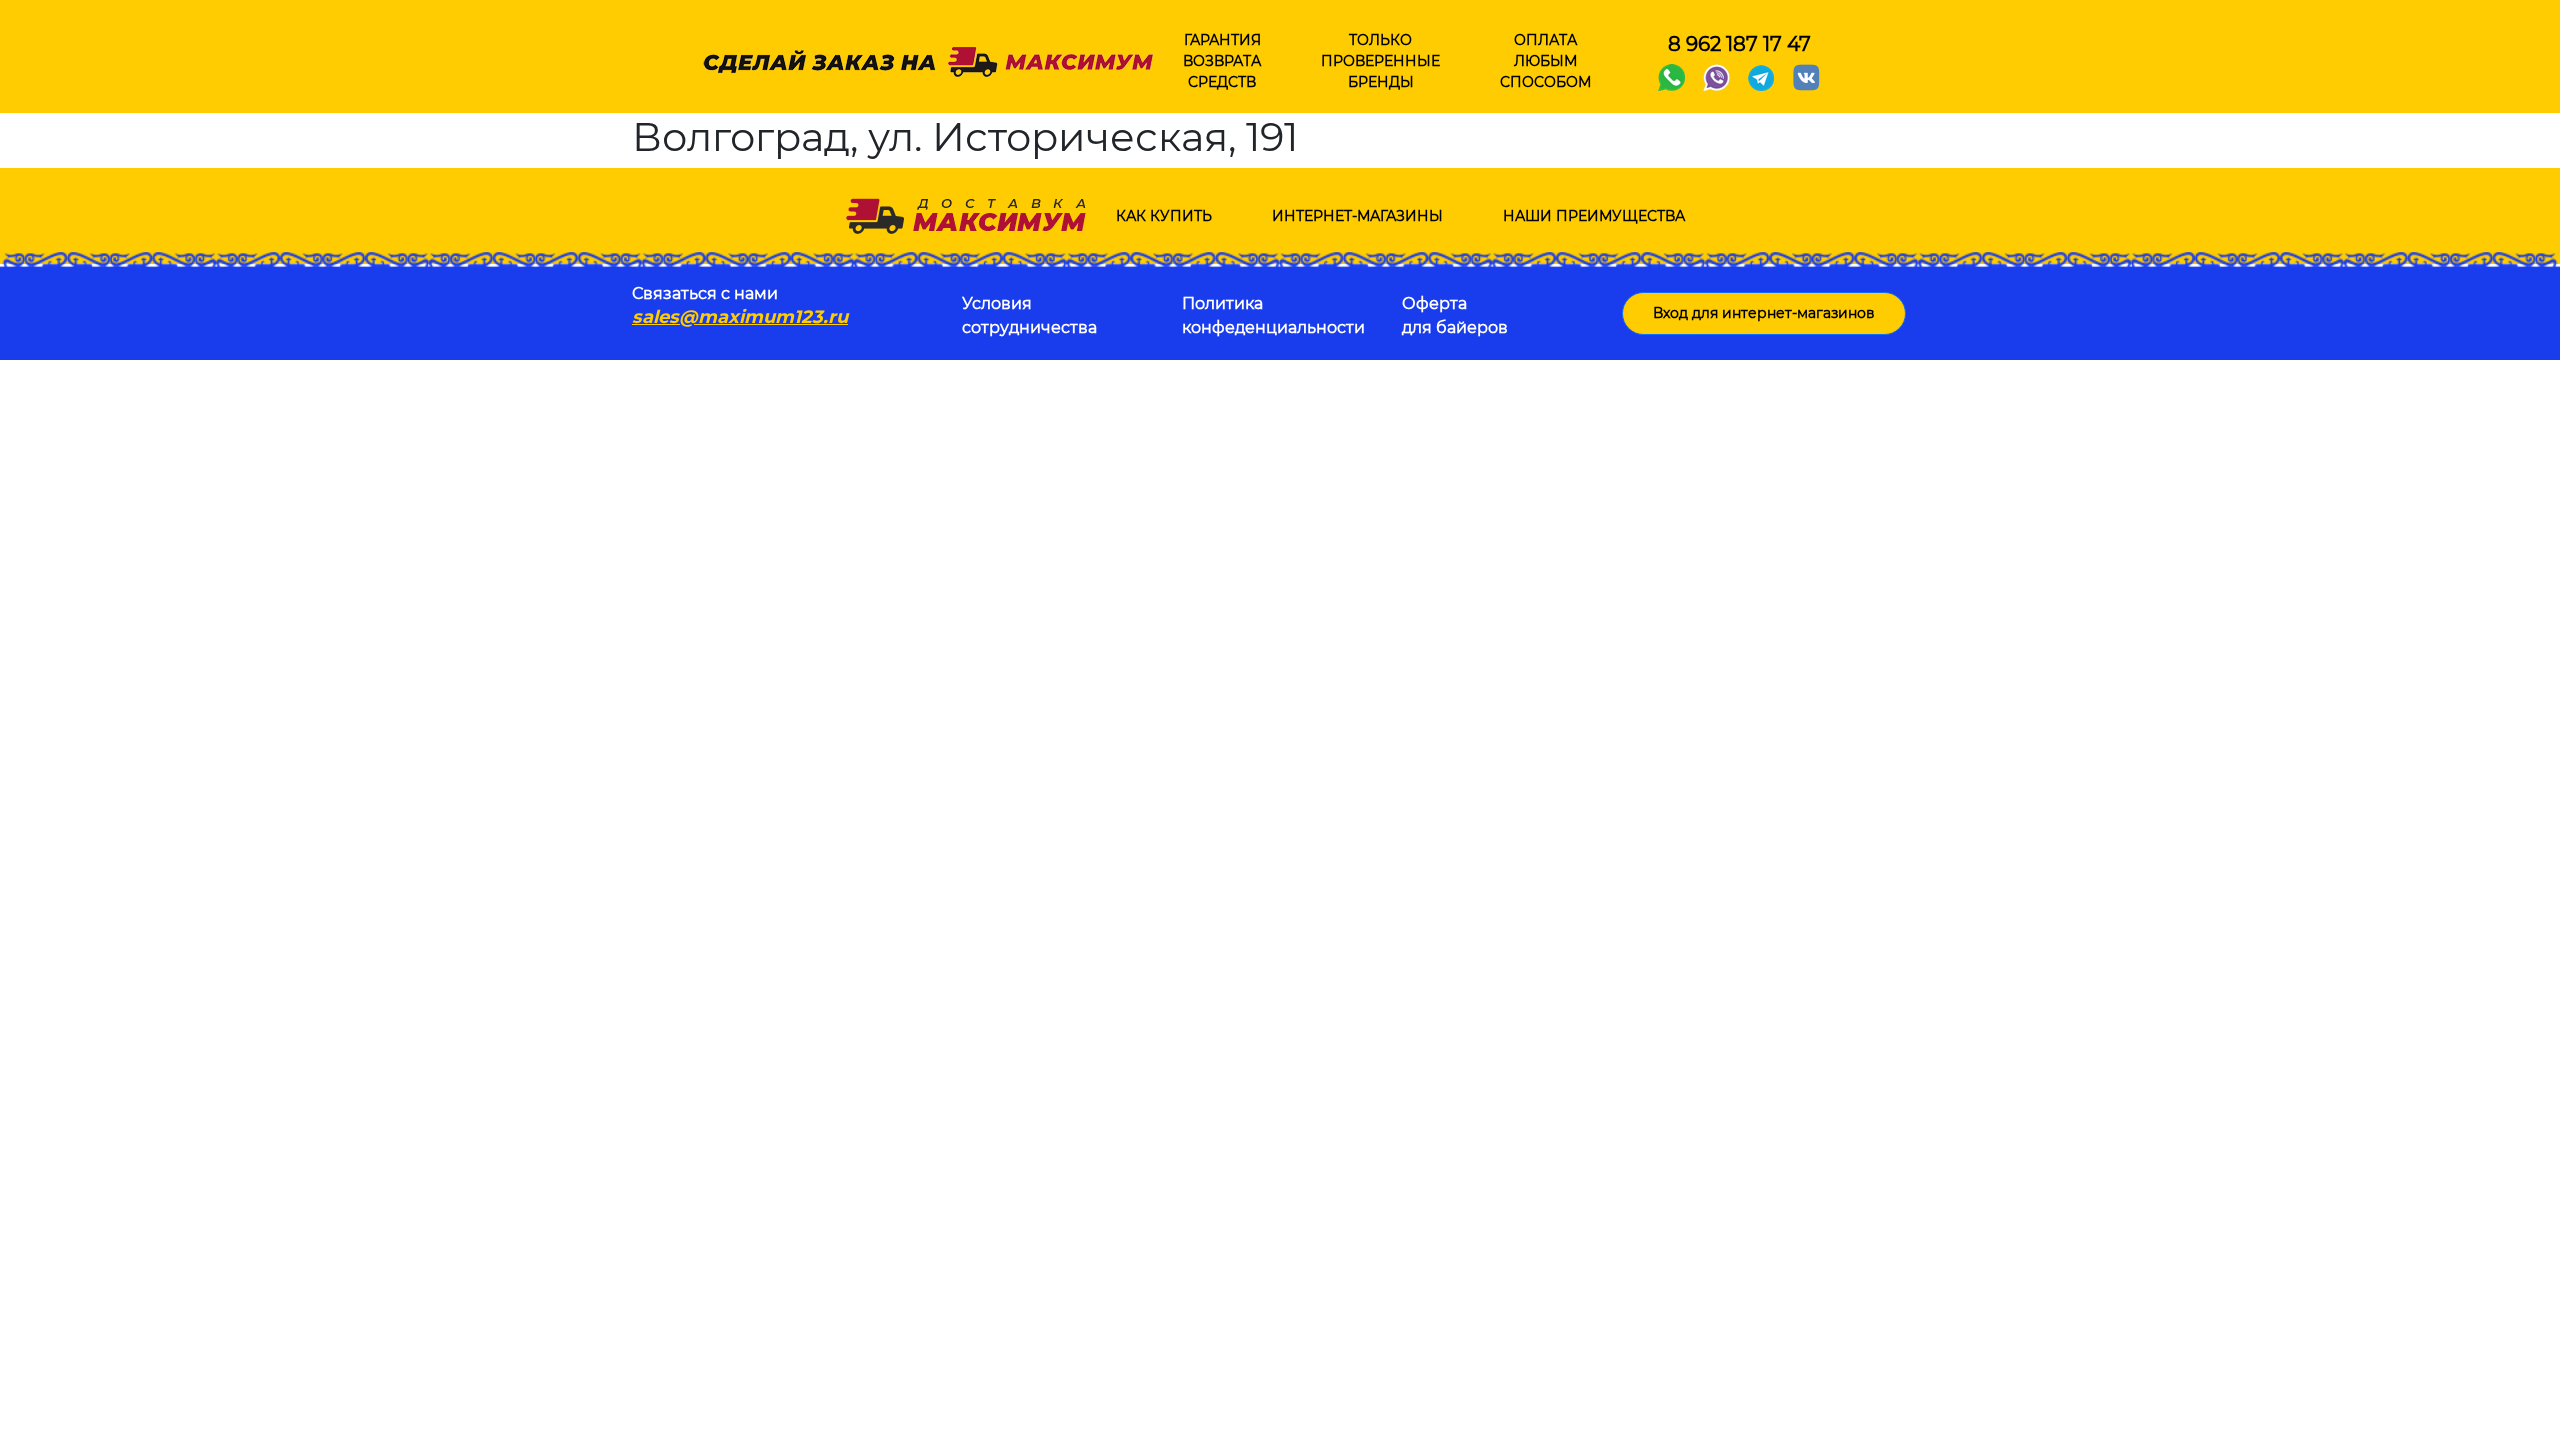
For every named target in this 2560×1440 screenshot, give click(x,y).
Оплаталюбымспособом (1545, 61)
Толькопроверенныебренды (1380, 61)
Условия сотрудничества (1029, 315)
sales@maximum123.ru (740, 317)
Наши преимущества (1594, 216)
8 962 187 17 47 (1739, 44)
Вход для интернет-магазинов (1764, 313)
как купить (1164, 216)
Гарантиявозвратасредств (1222, 61)
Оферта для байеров (1455, 315)
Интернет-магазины (1357, 216)
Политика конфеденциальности (1273, 315)
